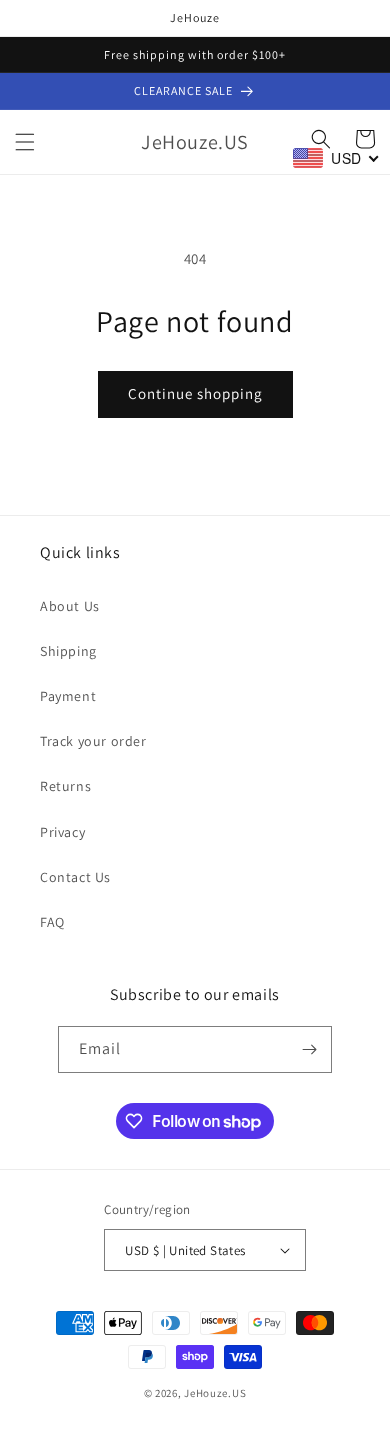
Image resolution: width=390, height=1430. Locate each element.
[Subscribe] (309, 1049)
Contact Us (75, 877)
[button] (25, 142)
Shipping (68, 651)
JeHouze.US (215, 1393)
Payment (68, 696)
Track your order (93, 741)
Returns (65, 786)
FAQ (52, 922)
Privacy (62, 832)
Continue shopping (195, 393)
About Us (70, 606)
